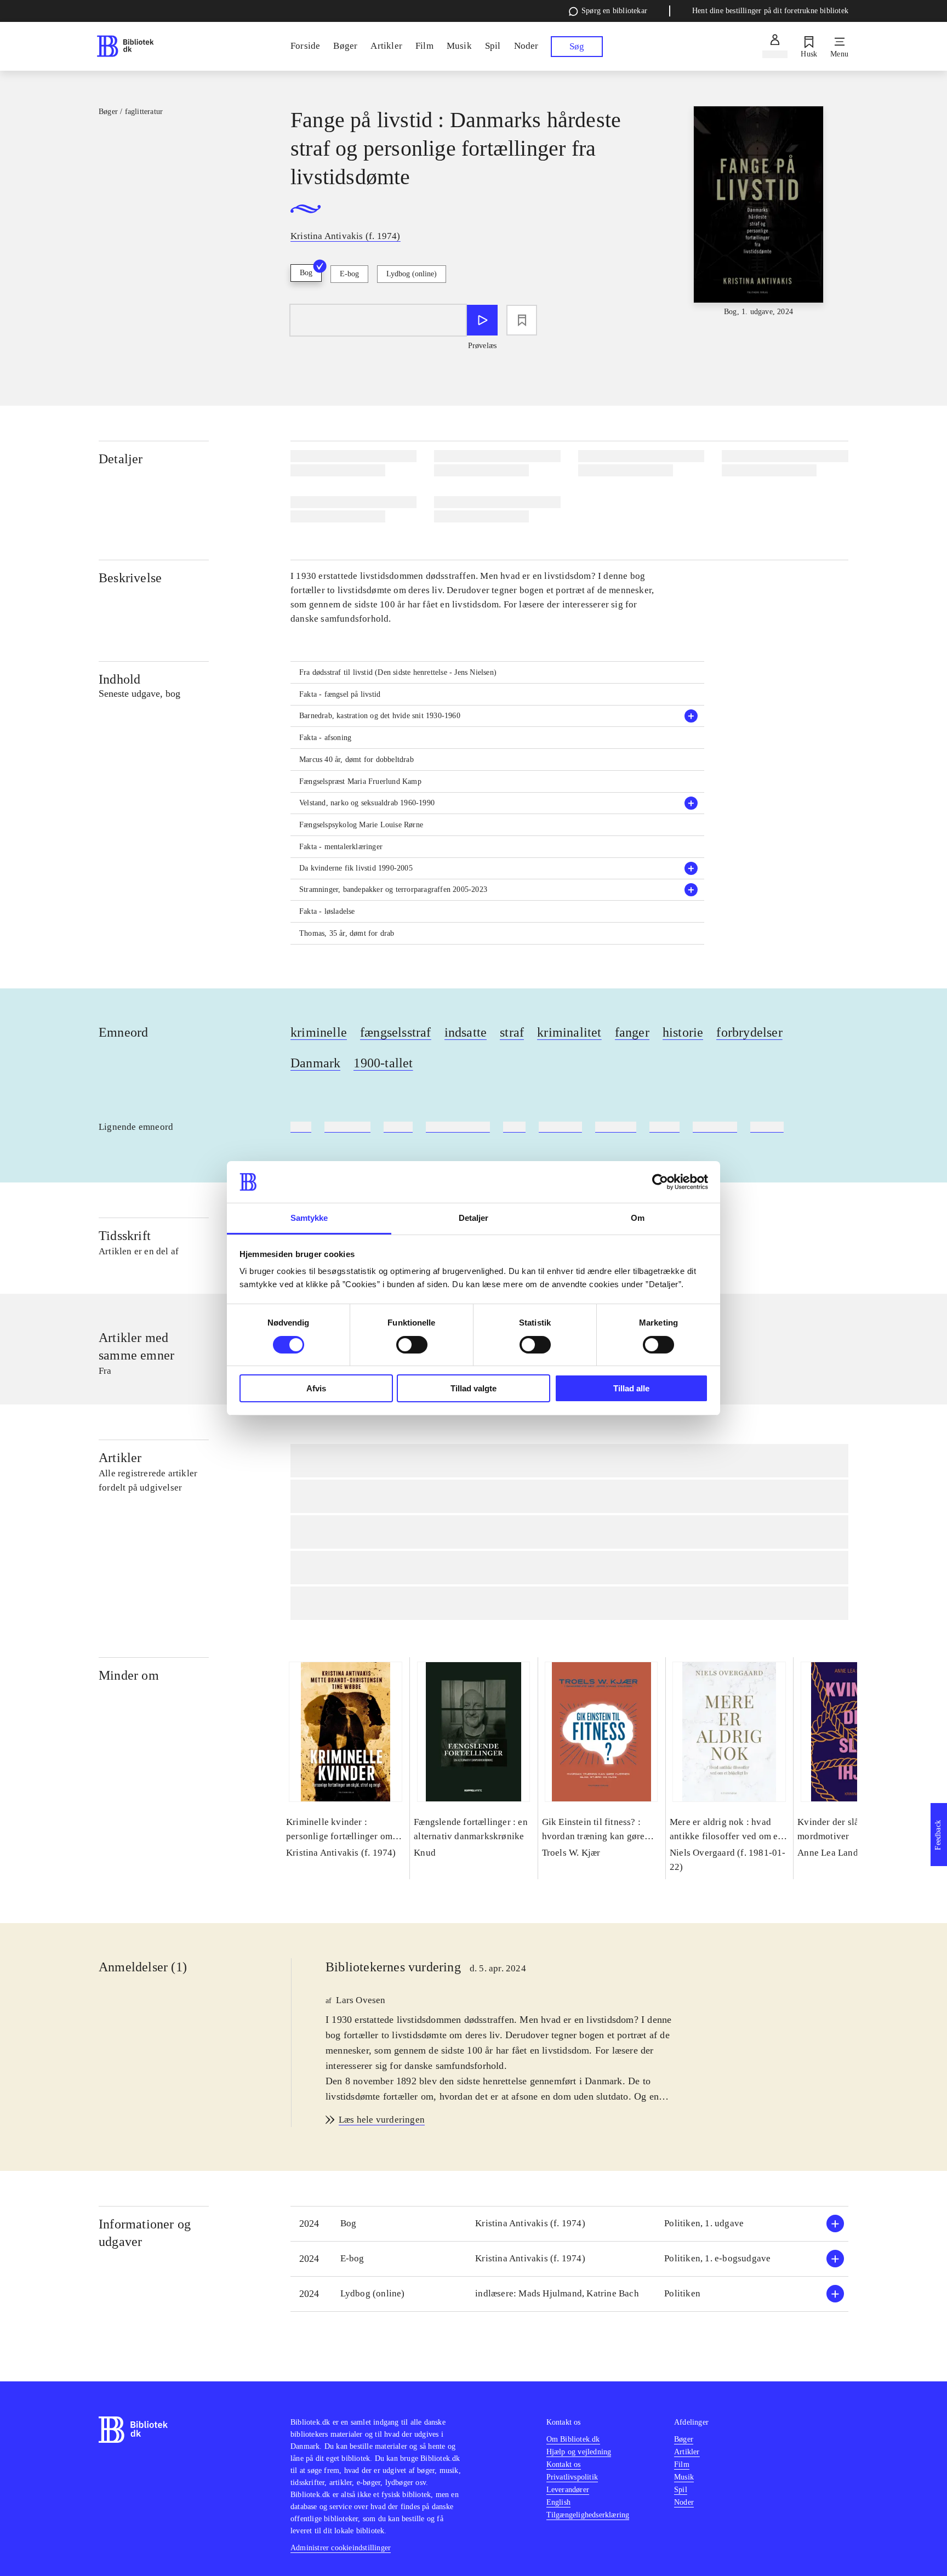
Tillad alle (631, 1388)
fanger (632, 1032)
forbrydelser (749, 1032)
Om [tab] (638, 1218)
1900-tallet (383, 1063)
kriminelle (319, 1032)
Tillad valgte (473, 1388)
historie (683, 1032)
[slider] (758, 212)
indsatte (466, 1032)
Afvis (316, 1388)
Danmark (315, 1063)
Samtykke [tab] (309, 1218)
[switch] (412, 1345)
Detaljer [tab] (474, 1218)
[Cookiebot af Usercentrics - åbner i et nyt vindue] (660, 1182)
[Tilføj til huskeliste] (522, 320)
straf (512, 1032)
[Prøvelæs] (482, 320)
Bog (306, 273)
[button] (498, 716)
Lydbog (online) (412, 274)
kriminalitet (569, 1032)
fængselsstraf (396, 1032)
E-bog (349, 274)
